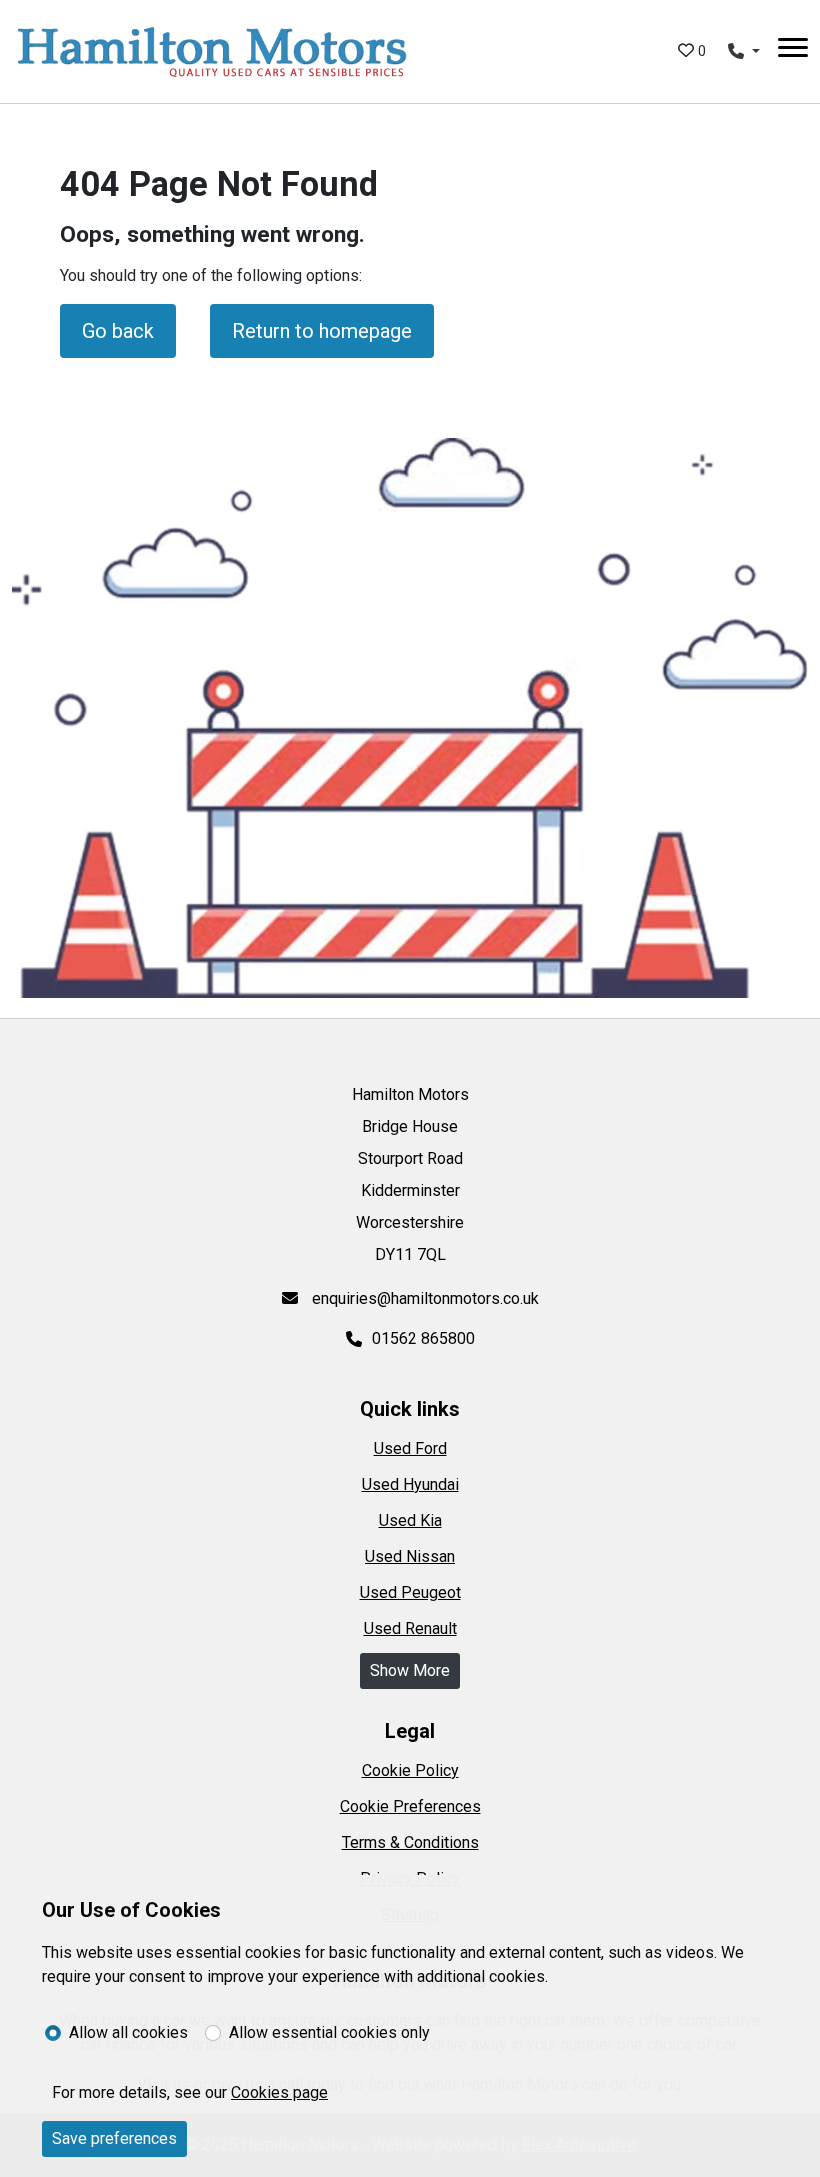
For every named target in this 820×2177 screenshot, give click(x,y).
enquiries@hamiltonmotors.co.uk (423, 1298)
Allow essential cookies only (329, 2032)
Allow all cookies (128, 2032)
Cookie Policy (410, 1770)
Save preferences (114, 2138)
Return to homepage (322, 331)
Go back (118, 331)
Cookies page (279, 2092)
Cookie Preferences (410, 1806)
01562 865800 (423, 1338)
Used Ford (410, 1448)
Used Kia (410, 1520)
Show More (410, 1670)
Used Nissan (410, 1556)
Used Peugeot (410, 1592)
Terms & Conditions (410, 1842)
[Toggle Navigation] (793, 51)
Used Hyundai (410, 1484)
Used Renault (410, 1628)
